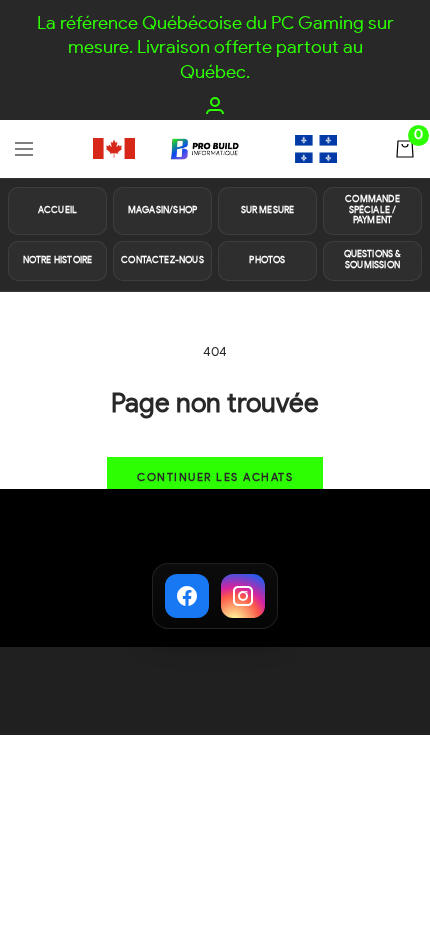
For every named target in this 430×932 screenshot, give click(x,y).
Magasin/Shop (162, 210)
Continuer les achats (215, 477)
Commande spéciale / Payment (372, 210)
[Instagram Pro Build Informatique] (243, 596)
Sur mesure (268, 210)
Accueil (57, 210)
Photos (267, 260)
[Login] (215, 105)
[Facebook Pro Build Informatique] (187, 596)
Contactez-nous (162, 260)
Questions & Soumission (373, 260)
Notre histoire (58, 260)
